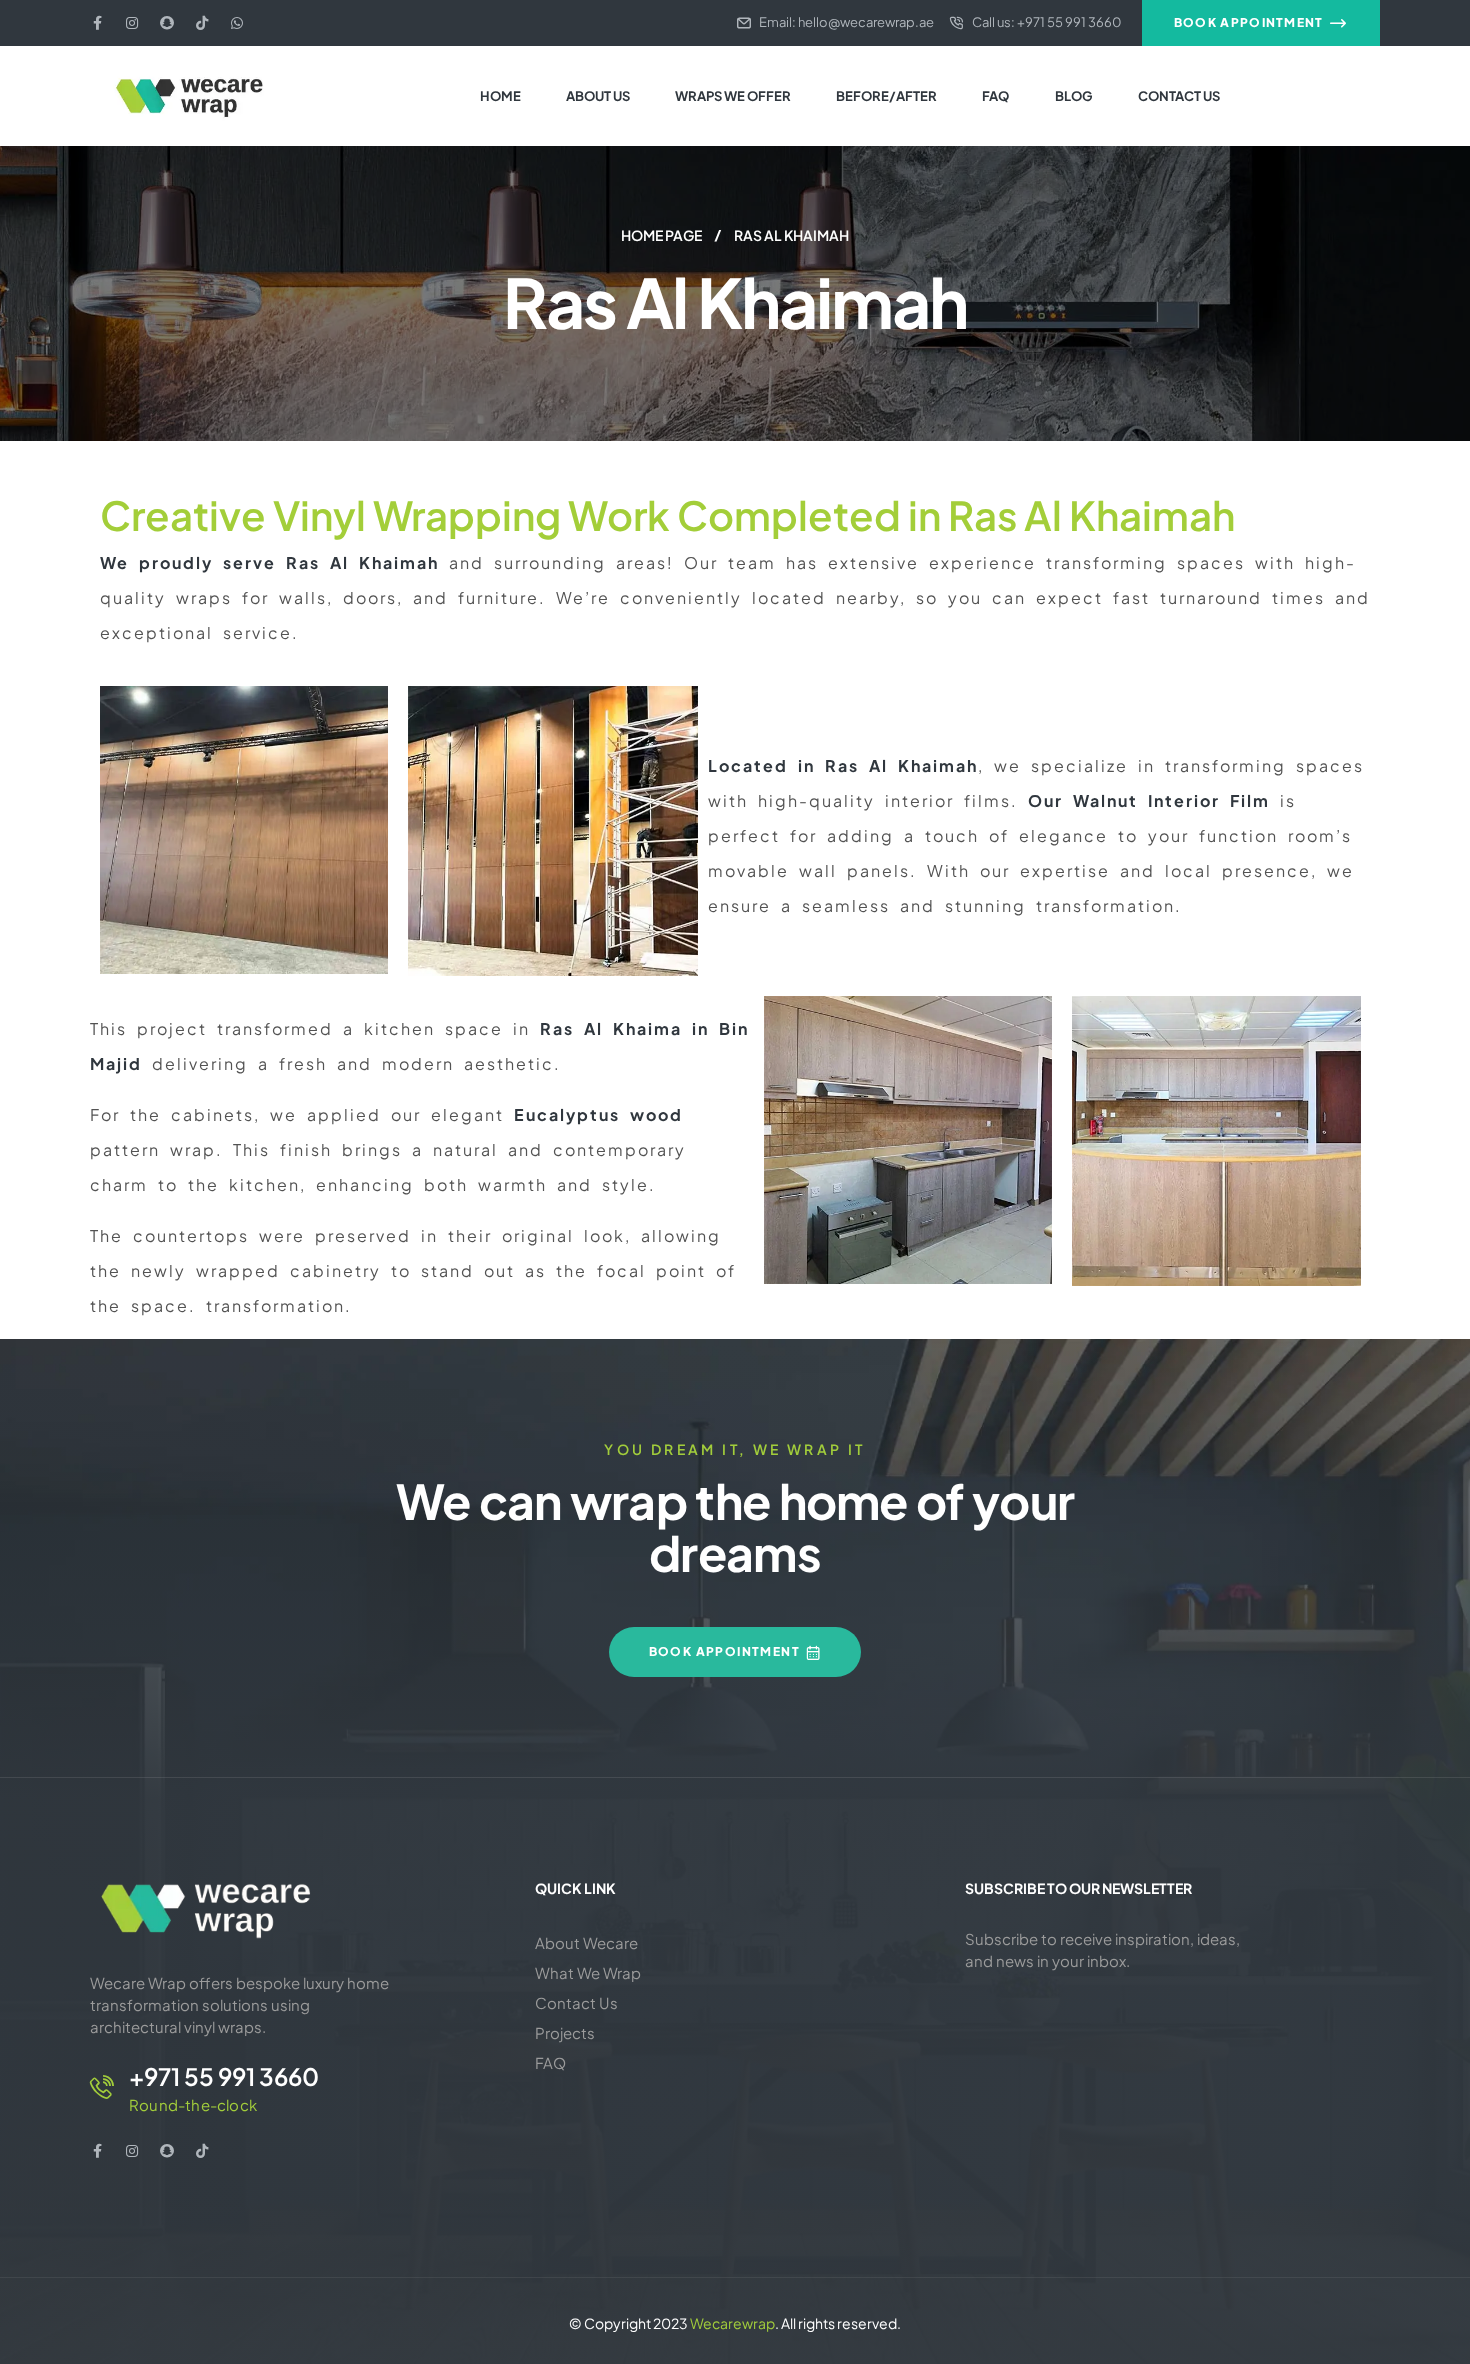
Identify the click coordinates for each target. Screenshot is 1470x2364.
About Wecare (586, 1942)
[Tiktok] (202, 23)
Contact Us (576, 2002)
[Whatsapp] (237, 23)
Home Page (661, 235)
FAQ (550, 2062)
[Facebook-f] (97, 23)
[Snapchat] (167, 23)
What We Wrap (588, 1972)
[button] (1261, 23)
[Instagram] (132, 23)
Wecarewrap (732, 2323)
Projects (565, 2032)
